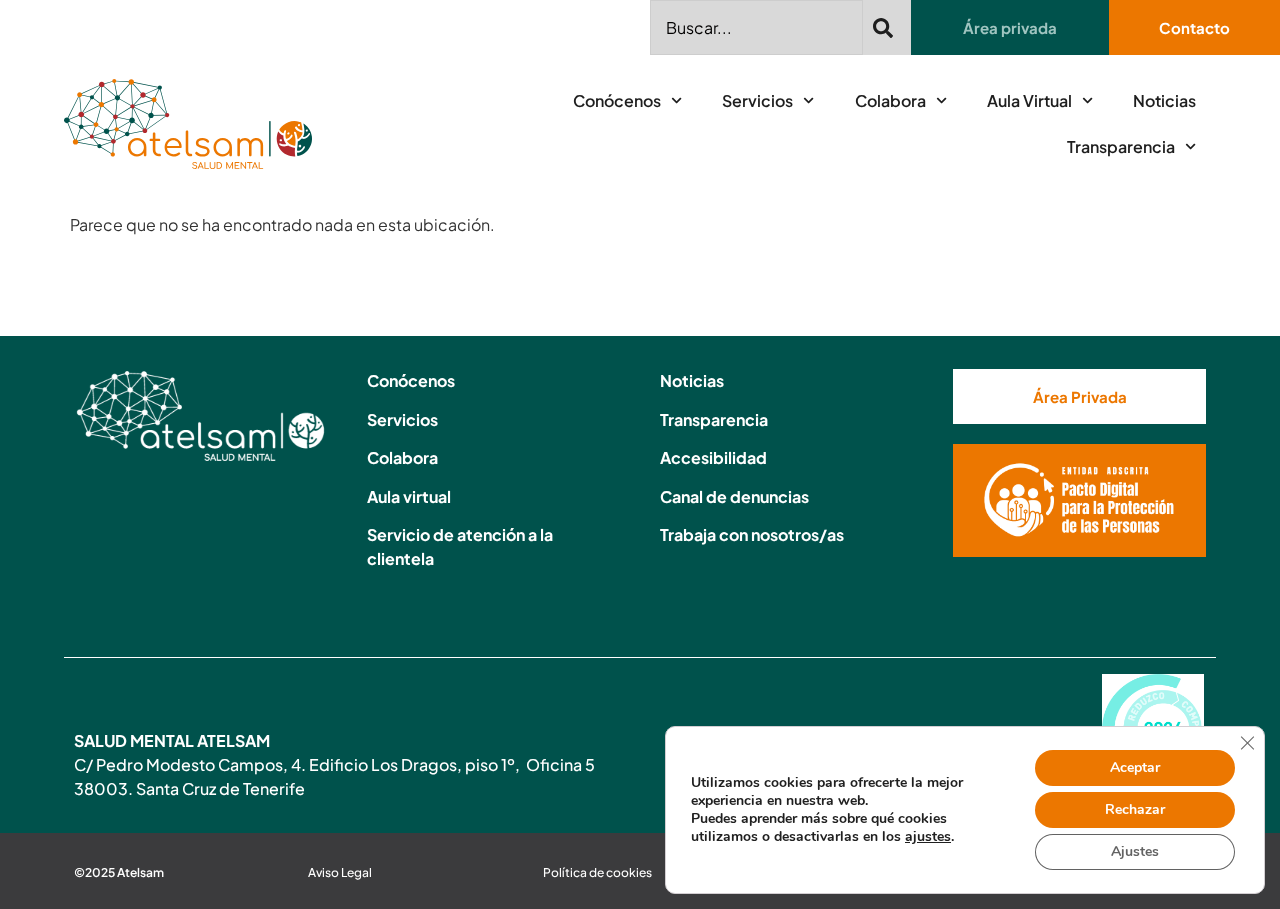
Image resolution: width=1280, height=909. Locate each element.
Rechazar (1135, 809)
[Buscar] (887, 27)
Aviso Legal (340, 872)
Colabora (890, 100)
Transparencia (1121, 146)
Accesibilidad (713, 457)
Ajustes (1135, 851)
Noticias (1164, 100)
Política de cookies (597, 872)
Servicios (757, 100)
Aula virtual (409, 496)
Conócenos (617, 100)
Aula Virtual (1029, 100)
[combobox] (756, 27)
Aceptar (1135, 767)
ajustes (928, 837)
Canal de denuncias (734, 496)
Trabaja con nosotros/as (752, 534)
